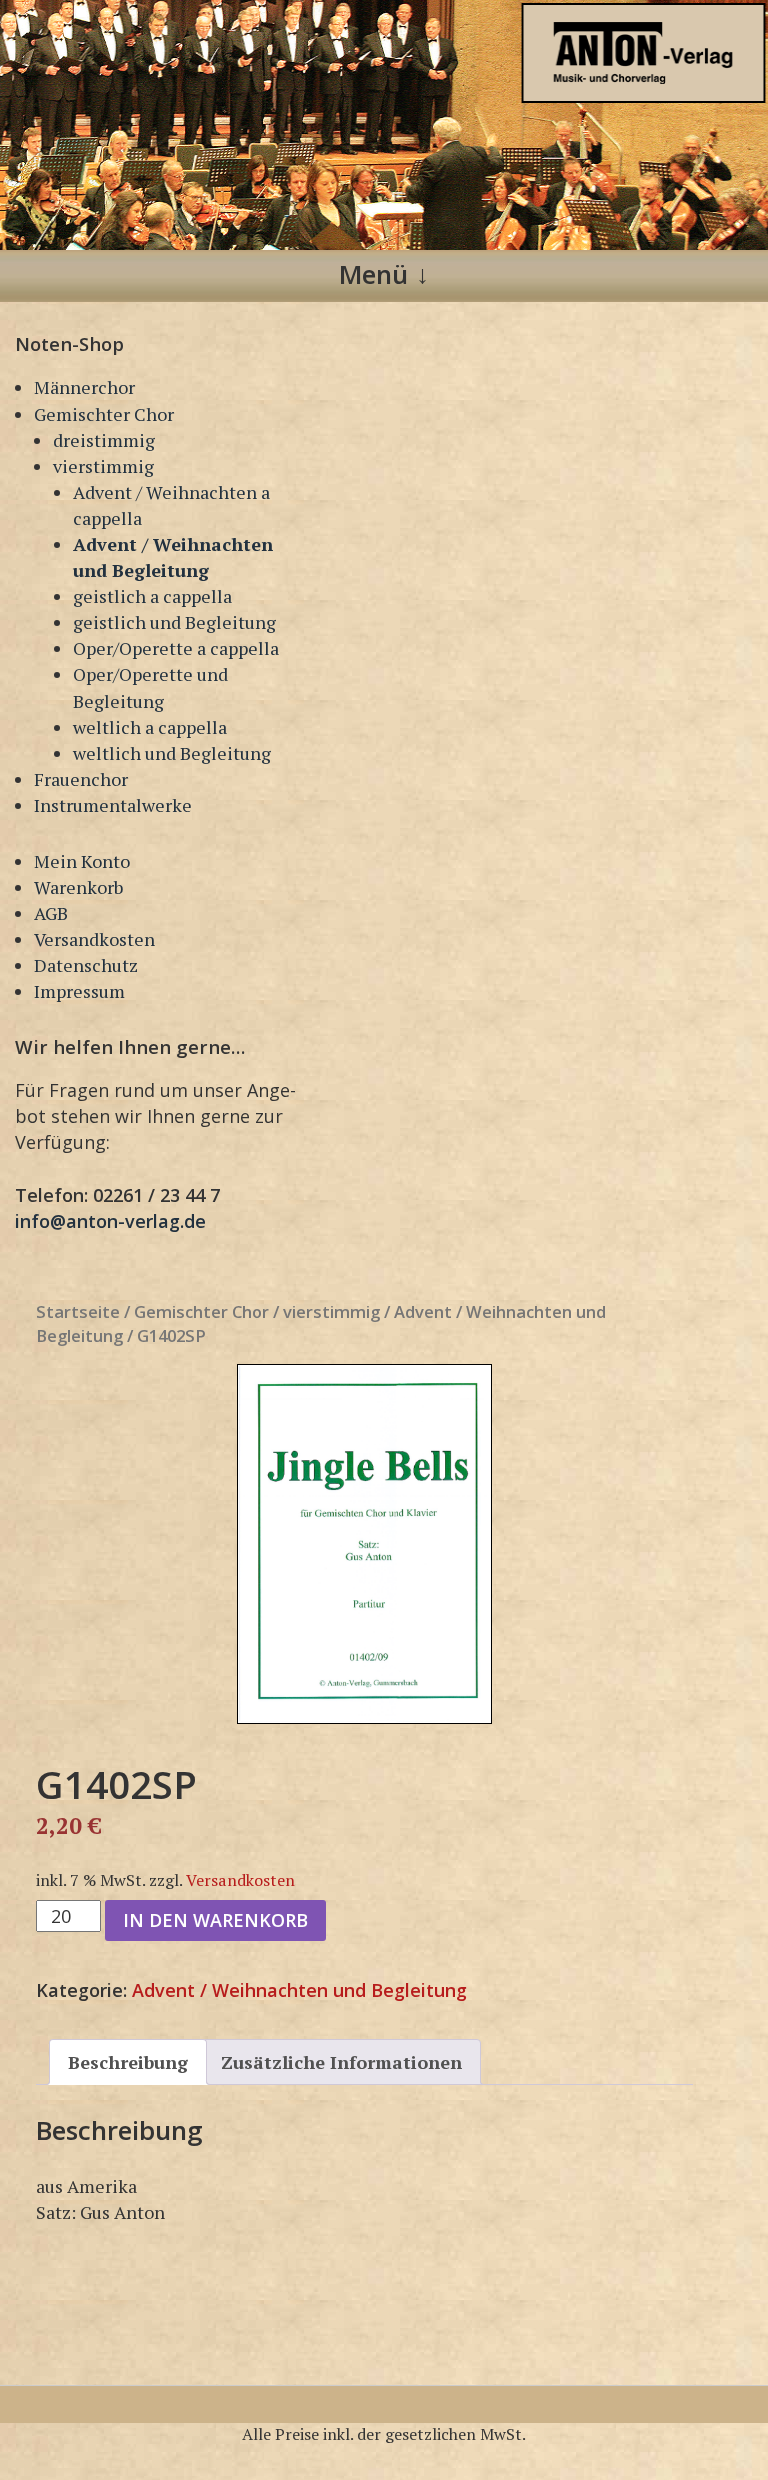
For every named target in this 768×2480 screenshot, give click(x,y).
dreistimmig (104, 440)
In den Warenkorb (215, 1920)
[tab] (128, 2062)
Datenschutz (86, 965)
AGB (51, 913)
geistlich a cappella (152, 596)
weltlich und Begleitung (172, 753)
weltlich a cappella (150, 727)
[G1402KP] (364, 1544)
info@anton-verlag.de (110, 1221)
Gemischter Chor (104, 414)
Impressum (79, 991)
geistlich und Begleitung (174, 622)
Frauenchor (81, 779)
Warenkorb (78, 887)
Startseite (78, 1311)
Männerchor (84, 387)
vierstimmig (103, 466)
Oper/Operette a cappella (176, 648)
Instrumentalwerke (113, 805)
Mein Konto (82, 861)
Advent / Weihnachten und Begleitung (299, 1990)
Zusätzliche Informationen (341, 2062)
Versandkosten (94, 939)
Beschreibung (128, 2062)
